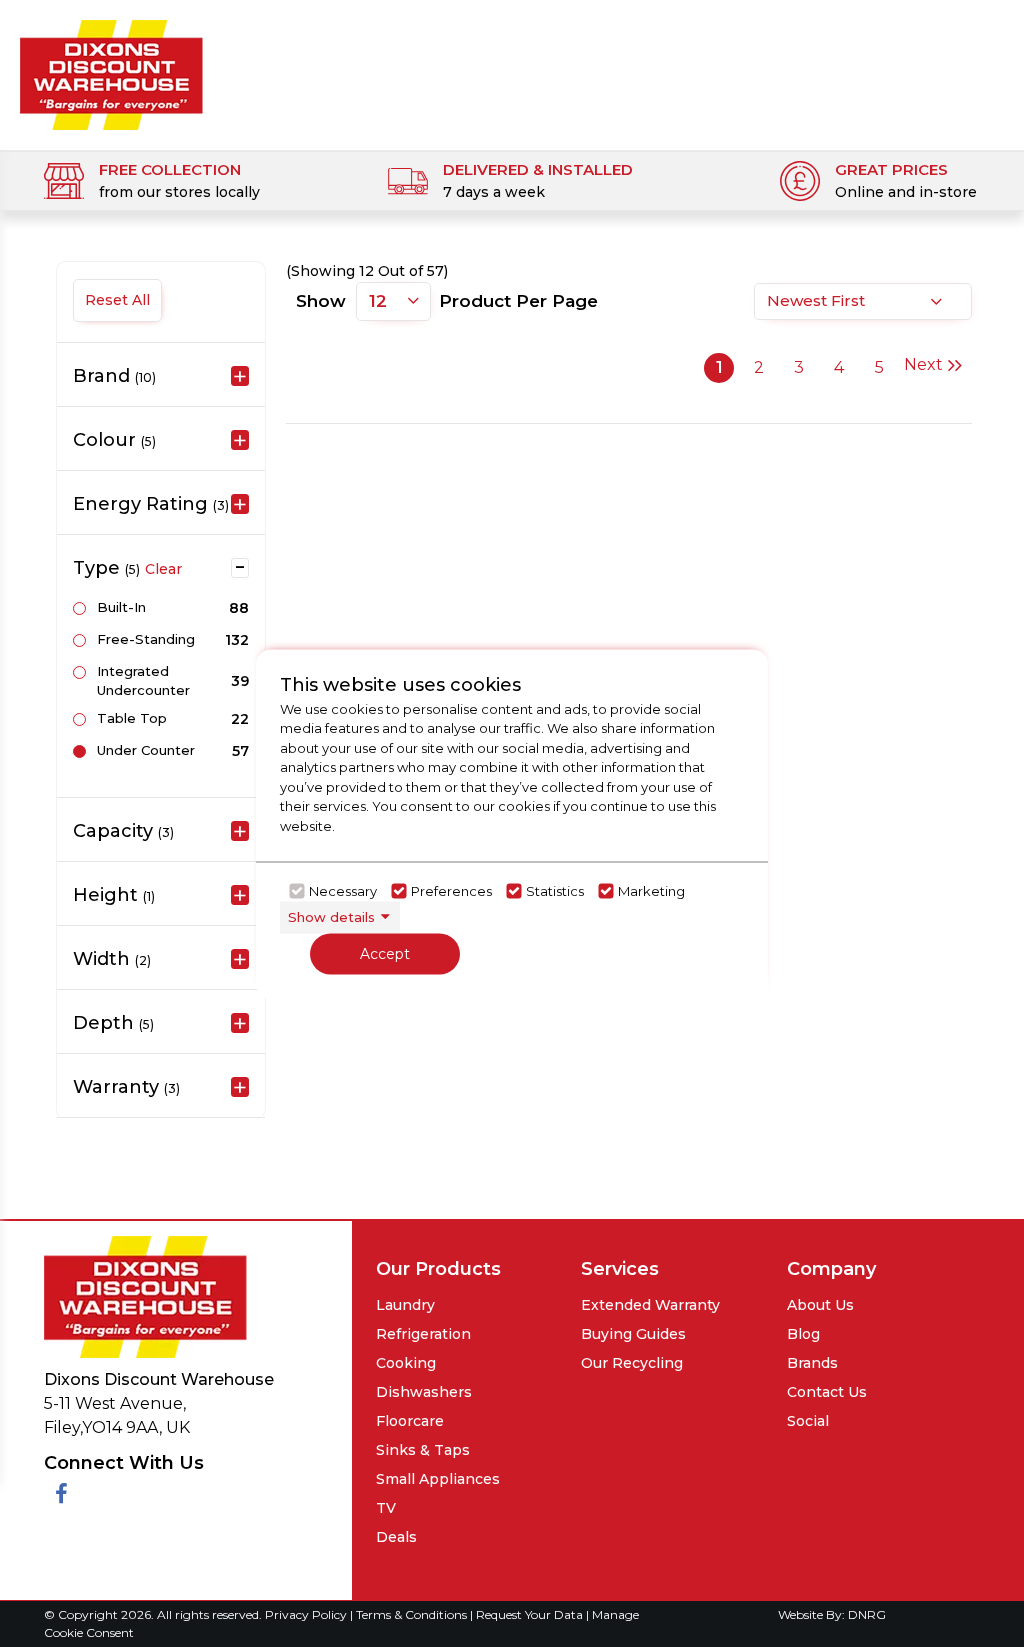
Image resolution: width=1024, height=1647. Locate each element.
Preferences (451, 891)
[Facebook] (61, 1494)
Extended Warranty (650, 1305)
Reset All (117, 300)
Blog (803, 1334)
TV (386, 1508)
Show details (331, 917)
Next (923, 364)
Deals (396, 1537)
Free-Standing (146, 639)
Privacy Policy (307, 1614)
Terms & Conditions (413, 1614)
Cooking (406, 1363)
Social (808, 1421)
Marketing (651, 891)
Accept (385, 953)
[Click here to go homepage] (111, 68)
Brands (812, 1363)
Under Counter (146, 750)
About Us (820, 1305)
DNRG (867, 1614)
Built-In (121, 607)
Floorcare (410, 1421)
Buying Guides (633, 1334)
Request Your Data (529, 1614)
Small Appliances (438, 1479)
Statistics (555, 891)
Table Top (132, 718)
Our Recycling (632, 1363)
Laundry (405, 1305)
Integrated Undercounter (143, 681)
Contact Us (827, 1392)
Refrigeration (423, 1334)
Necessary (343, 891)
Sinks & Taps (423, 1450)
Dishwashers (424, 1392)
